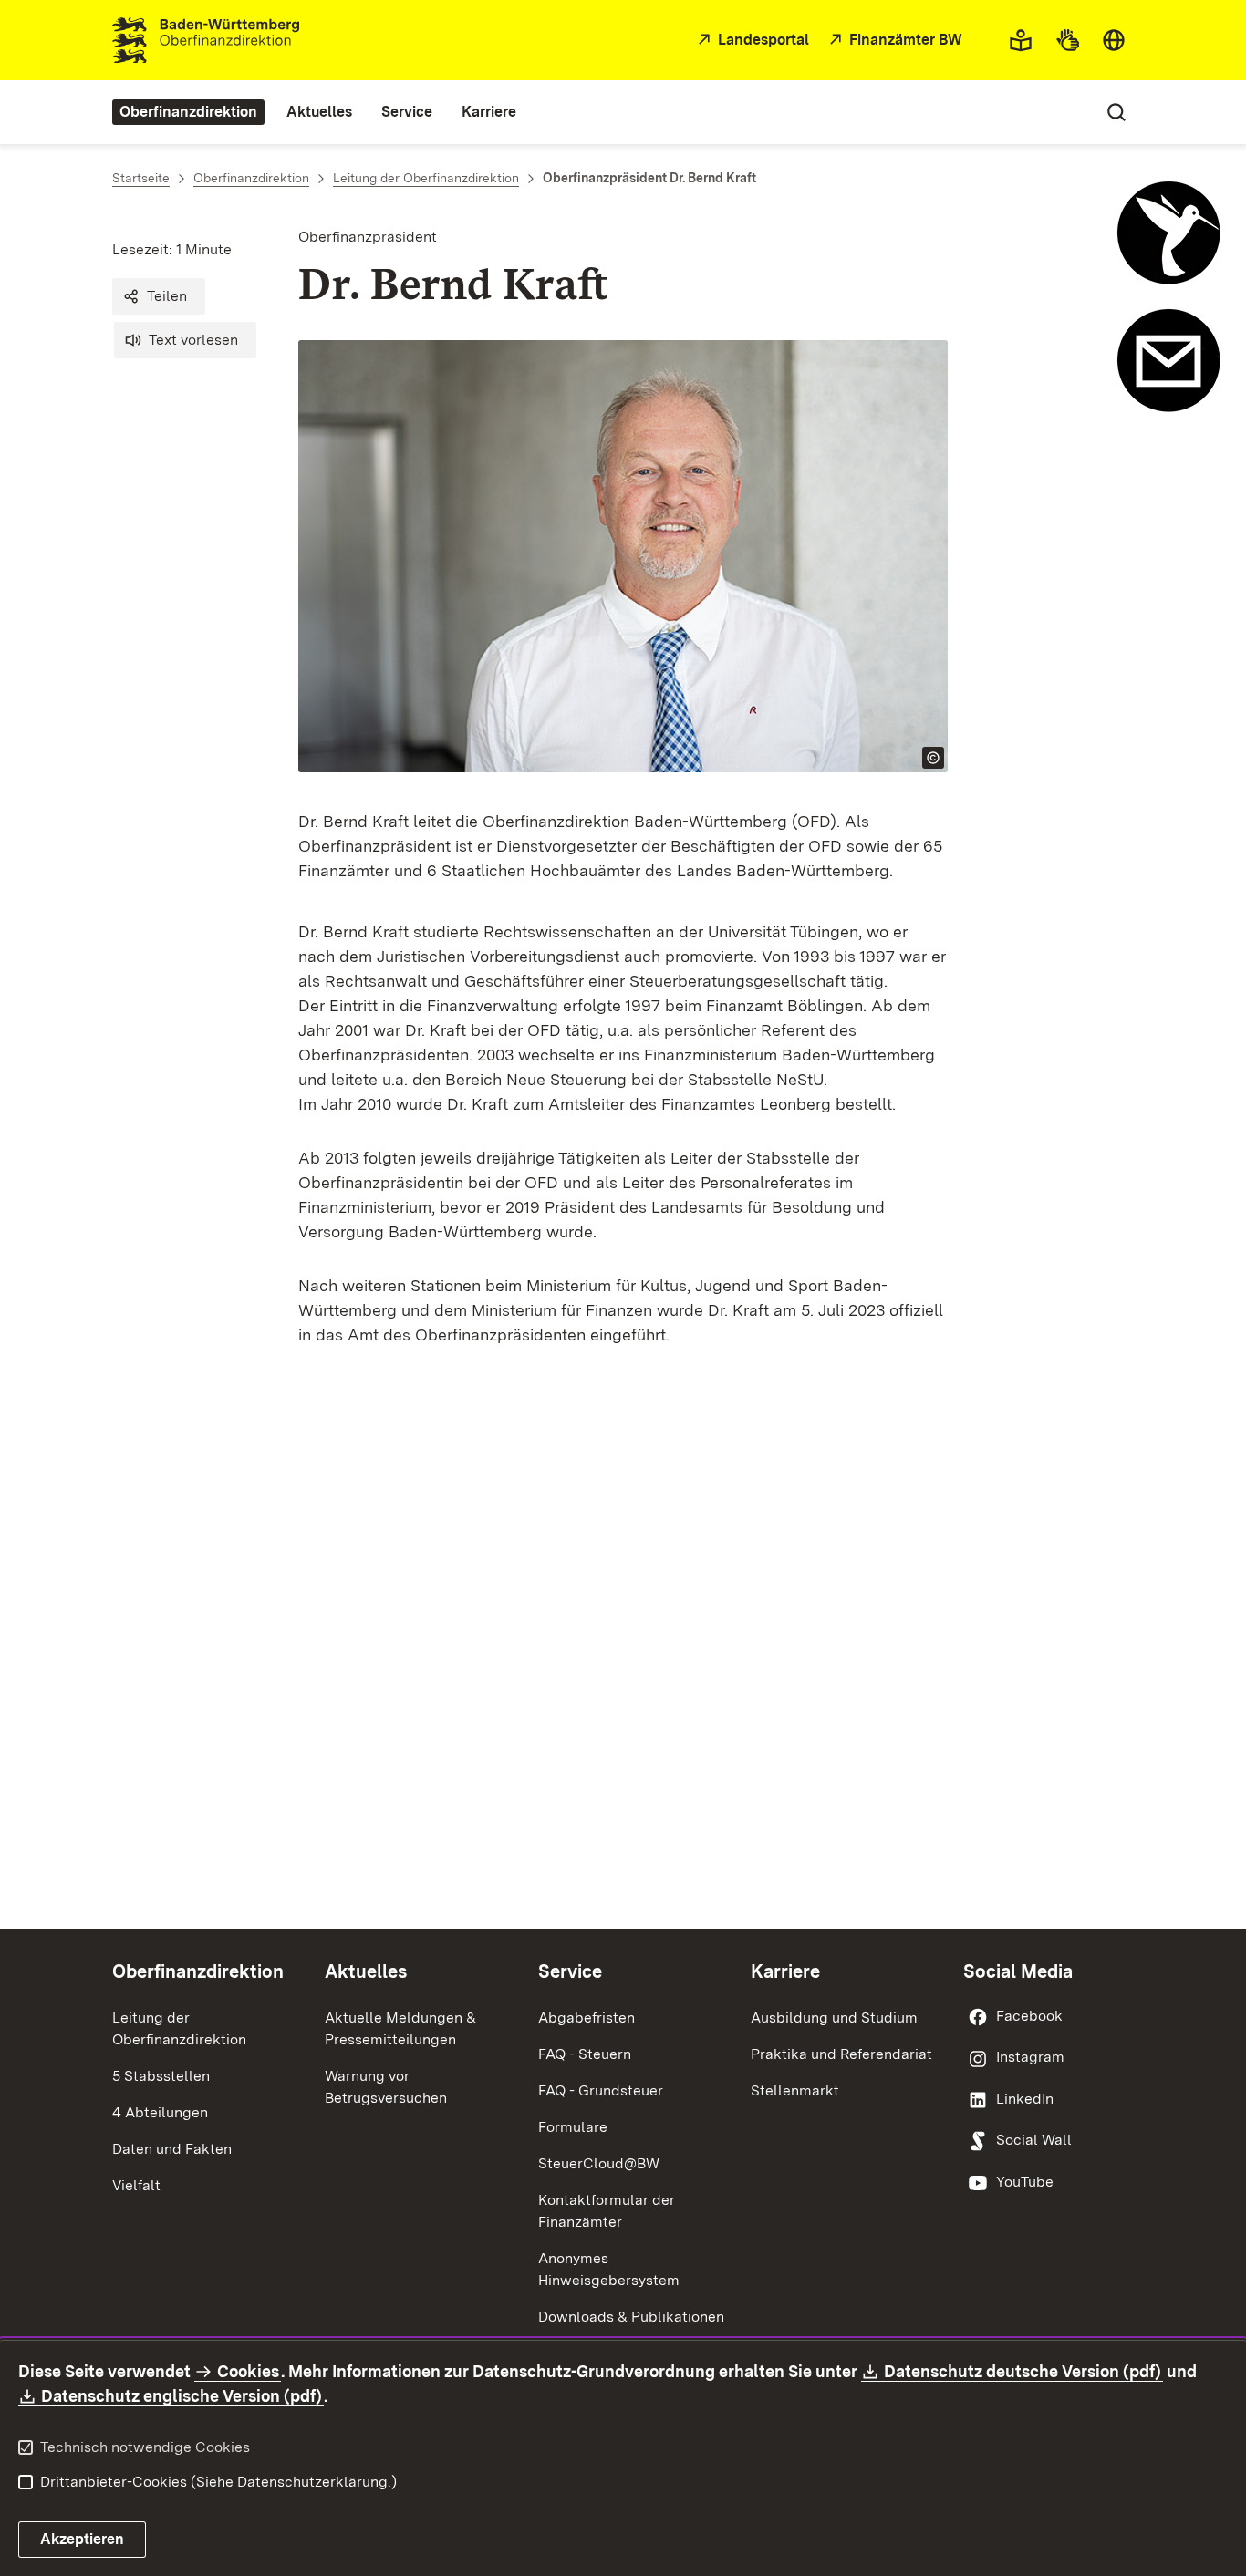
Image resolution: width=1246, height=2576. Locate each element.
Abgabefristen (587, 2017)
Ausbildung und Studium (834, 2017)
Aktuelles (366, 1971)
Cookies (248, 2371)
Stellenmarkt (795, 2090)
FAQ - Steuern (585, 2054)
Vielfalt (136, 2185)
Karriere (785, 1971)
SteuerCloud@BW (599, 2163)
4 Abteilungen (160, 2112)
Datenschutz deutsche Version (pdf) (1023, 2371)
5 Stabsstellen (161, 2076)
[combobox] (1114, 40)
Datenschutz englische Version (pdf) (182, 2396)
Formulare (573, 2127)
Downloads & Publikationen (631, 2317)
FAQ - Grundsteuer (601, 2090)
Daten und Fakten (172, 2149)
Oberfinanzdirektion (198, 1971)
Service (570, 1971)
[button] (159, 296)
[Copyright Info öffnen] (933, 758)
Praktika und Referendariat (841, 2054)
